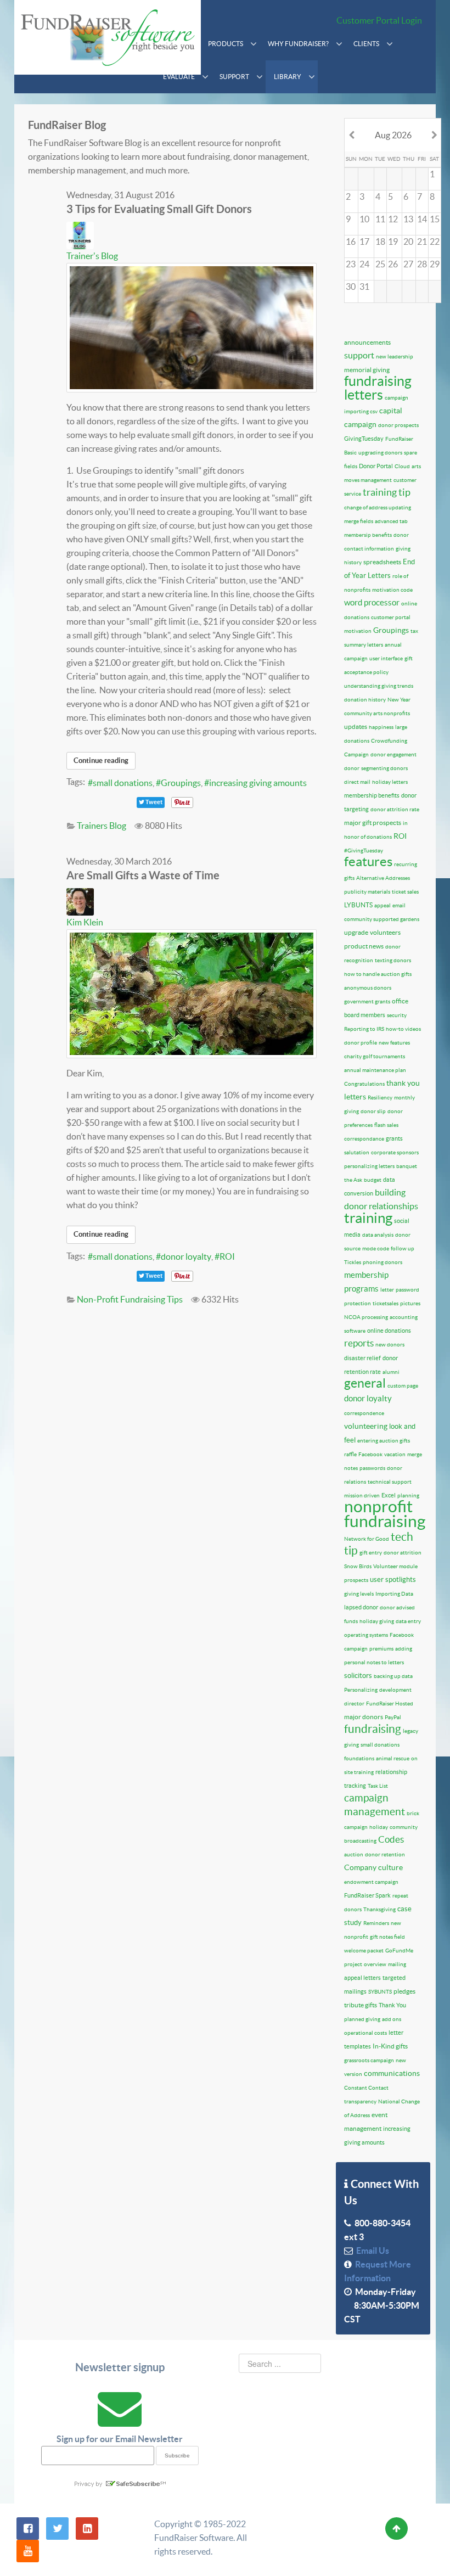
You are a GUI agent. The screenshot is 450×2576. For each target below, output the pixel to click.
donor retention (385, 1854)
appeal (383, 905)
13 (408, 219)
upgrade (356, 932)
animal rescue (393, 1758)
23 (351, 264)
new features (394, 1043)
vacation (395, 1454)
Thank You (392, 2005)
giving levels (359, 1594)
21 (422, 242)
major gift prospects (373, 823)
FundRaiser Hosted (390, 1704)
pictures (410, 1303)
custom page (403, 1386)
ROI (227, 1256)
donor (352, 768)
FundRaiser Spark (367, 1895)
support (359, 355)
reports (359, 1343)
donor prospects (398, 425)
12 (393, 219)
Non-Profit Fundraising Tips (130, 1299)
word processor (372, 602)
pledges (404, 1991)
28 (422, 264)
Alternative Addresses (383, 878)
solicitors (358, 1676)
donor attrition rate (395, 809)
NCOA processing (366, 1317)
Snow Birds (358, 1566)
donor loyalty (186, 1256)
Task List (378, 1786)
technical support (390, 1482)
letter (387, 1290)
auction (354, 1854)
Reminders (376, 1923)
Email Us (371, 2251)
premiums (381, 1649)
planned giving (362, 2019)
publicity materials (367, 892)
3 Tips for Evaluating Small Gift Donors (159, 209)
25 (380, 264)
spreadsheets (382, 562)
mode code (376, 1248)
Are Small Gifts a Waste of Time (143, 875)
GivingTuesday (364, 439)
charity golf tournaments (375, 1056)
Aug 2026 (393, 135)
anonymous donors (368, 988)
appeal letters (362, 1978)
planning (408, 1495)
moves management (368, 480)
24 (364, 264)
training (368, 1218)
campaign (396, 398)
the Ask (353, 1180)
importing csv (361, 411)
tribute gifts (361, 2005)
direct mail (357, 782)
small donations (123, 783)
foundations (359, 1758)
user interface (386, 658)
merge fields (359, 521)
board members (365, 1015)
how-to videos (403, 1029)
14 (422, 219)
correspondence (364, 1413)
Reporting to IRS (364, 1029)
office (400, 1001)
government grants (367, 1001)
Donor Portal (376, 466)
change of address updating (378, 507)
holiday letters (390, 782)
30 (351, 287)
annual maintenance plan (375, 1070)
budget (373, 1180)
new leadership (395, 357)
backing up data (393, 1676)
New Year (399, 700)
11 (380, 219)
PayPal (393, 1717)
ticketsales (386, 1303)
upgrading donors (380, 453)
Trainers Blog (102, 826)
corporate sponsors (395, 1152)
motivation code (392, 590)
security (397, 1015)
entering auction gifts (384, 1441)
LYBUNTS (358, 905)
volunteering (366, 1426)
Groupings (181, 783)
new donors (390, 1345)
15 (435, 219)
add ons (392, 2019)
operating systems (366, 1635)
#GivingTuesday (364, 851)
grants (394, 1138)
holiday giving (377, 1621)
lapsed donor (361, 1607)
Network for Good (367, 1539)
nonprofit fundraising (385, 1514)
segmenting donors (384, 768)
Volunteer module (395, 1566)
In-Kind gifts (390, 2046)
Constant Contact (366, 2088)
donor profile (361, 1043)
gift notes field (387, 1937)
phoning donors (383, 1262)
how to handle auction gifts (378, 974)
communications (392, 2073)
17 (364, 242)
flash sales (386, 1125)
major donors (364, 1717)
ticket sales (405, 892)
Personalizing (361, 1690)
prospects (356, 1580)
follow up (403, 1248)
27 (408, 264)
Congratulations (364, 1084)
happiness (381, 727)
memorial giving (367, 370)
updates (356, 726)
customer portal (391, 617)
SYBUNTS (380, 1992)
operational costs (365, 2033)
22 (435, 242)
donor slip (373, 1111)
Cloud (402, 466)
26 (393, 264)
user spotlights (393, 1579)
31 (364, 287)
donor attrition (403, 1553)
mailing (397, 1964)
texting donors (393, 960)
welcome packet (364, 1951)
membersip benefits (368, 535)
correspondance (364, 1139)
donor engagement (393, 754)
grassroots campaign (369, 2060)
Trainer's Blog (92, 256)
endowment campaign (371, 1882)
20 (408, 242)
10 (364, 219)
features (368, 862)
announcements (367, 342)
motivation (358, 631)
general (365, 1383)
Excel (389, 1495)
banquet (407, 1166)
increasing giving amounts (258, 783)
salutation (357, 1152)
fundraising (373, 1729)
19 (393, 242)
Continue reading (101, 761)
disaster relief (362, 1358)
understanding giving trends (379, 686)
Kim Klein (85, 922)
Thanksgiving (379, 1909)
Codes (391, 1839)
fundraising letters (378, 388)
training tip (387, 492)
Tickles (353, 1262)
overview (375, 1964)
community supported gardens (382, 919)
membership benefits (372, 795)
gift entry (371, 1553)
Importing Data (394, 1594)
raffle (350, 1454)
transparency (360, 2101)
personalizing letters (369, 1166)
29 (435, 264)
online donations (389, 1331)
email (399, 905)
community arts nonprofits (377, 713)
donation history (365, 700)
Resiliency (380, 1098)
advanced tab (391, 521)
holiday (379, 1827)
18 (380, 242)
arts (416, 466)
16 (351, 242)
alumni (391, 1372)
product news (364, 946)
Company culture (373, 1867)
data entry (408, 1621)
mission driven (362, 1495)
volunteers (385, 932)
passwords (372, 1468)
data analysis (378, 1235)
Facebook (370, 1454)
